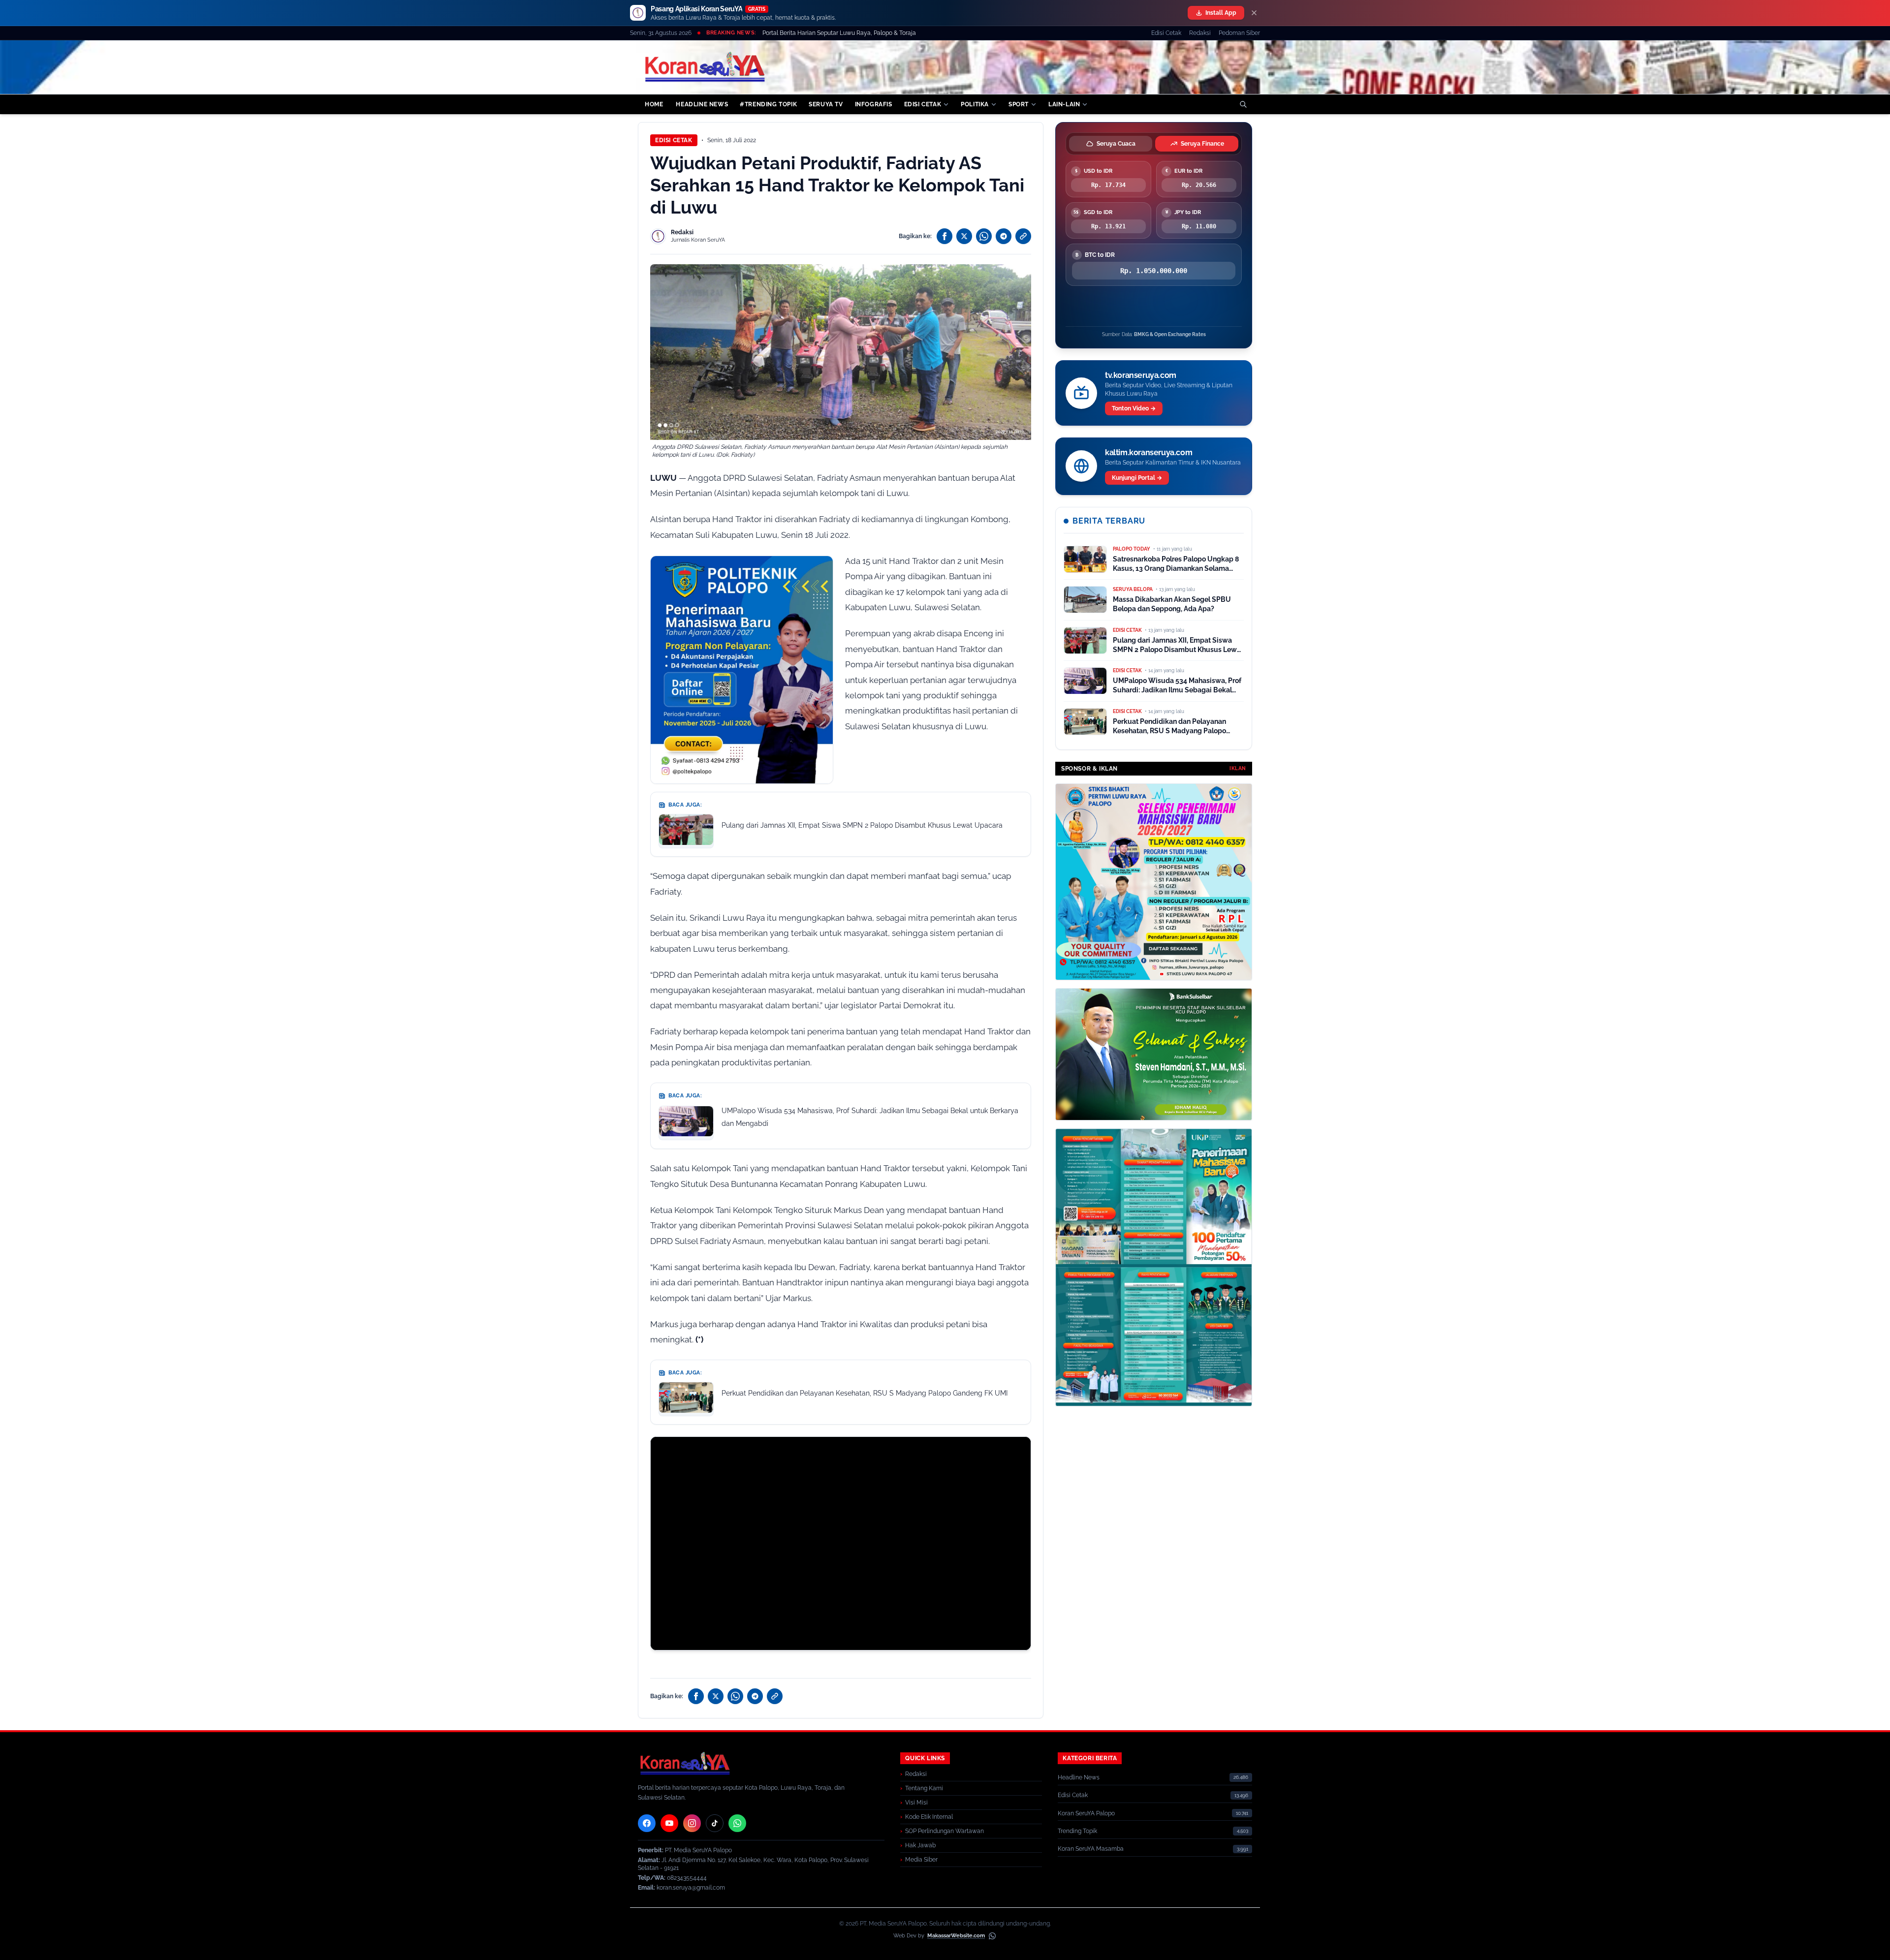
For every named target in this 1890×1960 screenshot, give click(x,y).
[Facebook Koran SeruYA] (647, 1823)
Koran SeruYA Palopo (1086, 1813)
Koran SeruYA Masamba (1091, 1849)
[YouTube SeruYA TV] (669, 1823)
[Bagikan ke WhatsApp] (984, 236)
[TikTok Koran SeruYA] (715, 1823)
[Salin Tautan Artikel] (1023, 236)
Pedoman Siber (1239, 33)
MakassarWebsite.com (956, 1936)
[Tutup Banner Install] (1254, 13)
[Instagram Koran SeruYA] (692, 1823)
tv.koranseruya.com (1141, 375)
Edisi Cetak (1166, 33)
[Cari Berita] (1243, 104)
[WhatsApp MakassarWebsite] (992, 1936)
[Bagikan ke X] (964, 236)
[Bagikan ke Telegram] (1004, 236)
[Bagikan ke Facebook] (945, 236)
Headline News (1079, 1777)
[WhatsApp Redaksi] (737, 1823)
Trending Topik (1077, 1831)
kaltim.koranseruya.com (1149, 452)
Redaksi (1200, 33)
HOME (654, 104)
